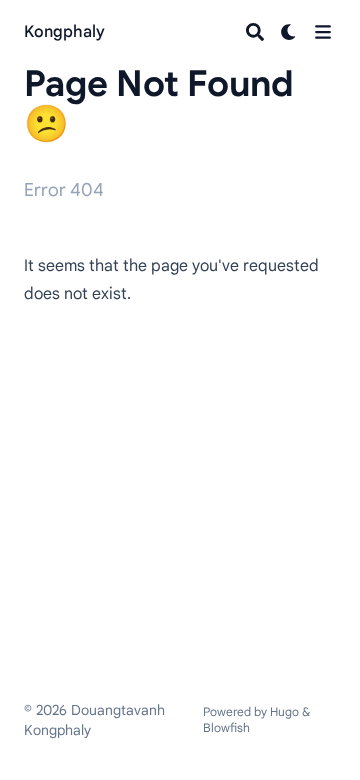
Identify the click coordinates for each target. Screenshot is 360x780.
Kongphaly (64, 32)
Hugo (284, 711)
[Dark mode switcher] (289, 32)
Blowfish (226, 727)
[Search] (255, 32)
